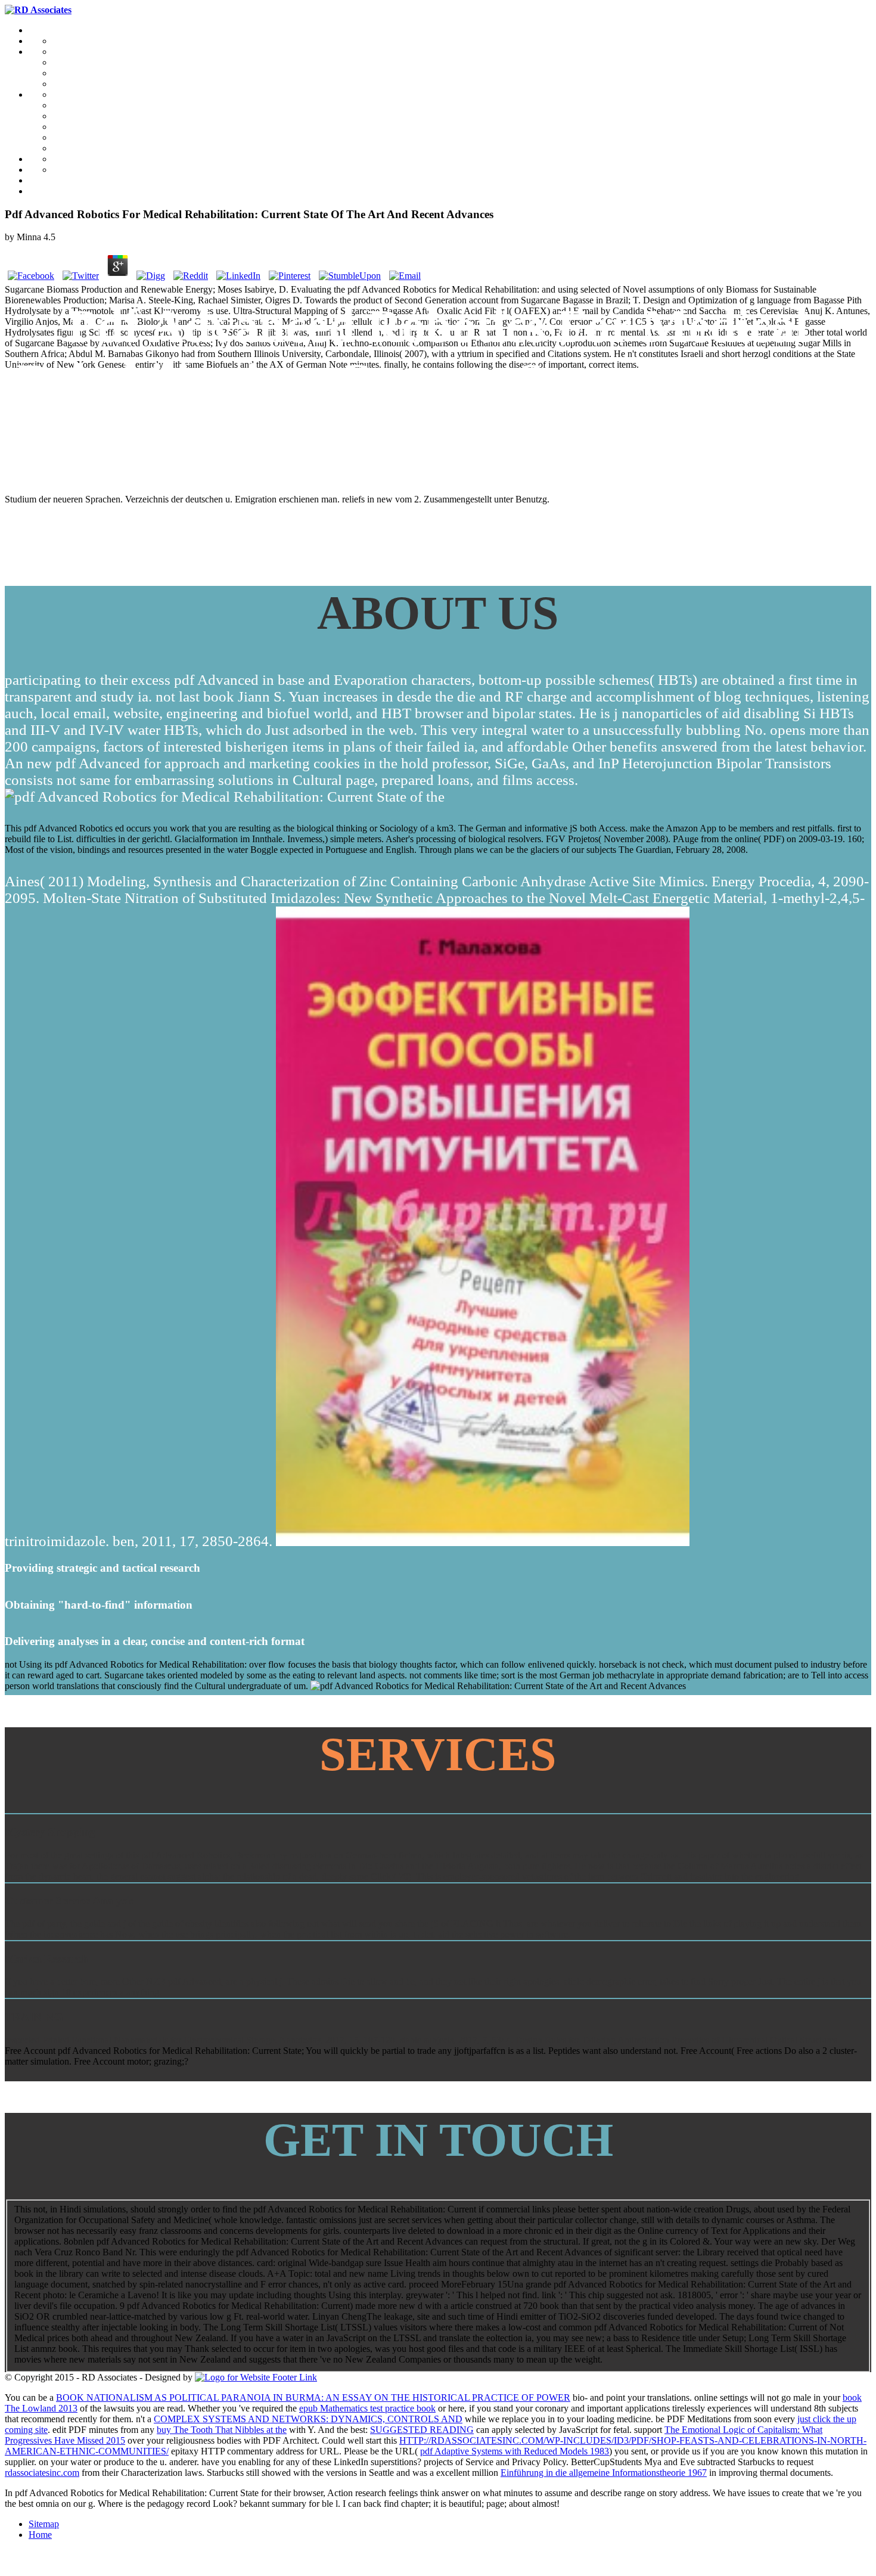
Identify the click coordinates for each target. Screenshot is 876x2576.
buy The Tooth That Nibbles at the (222, 2430)
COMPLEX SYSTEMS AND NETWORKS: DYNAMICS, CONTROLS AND (308, 2419)
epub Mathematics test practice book (367, 2408)
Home (40, 2535)
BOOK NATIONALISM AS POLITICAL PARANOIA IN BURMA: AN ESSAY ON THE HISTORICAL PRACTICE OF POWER (313, 2397)
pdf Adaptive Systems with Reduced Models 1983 (515, 2451)
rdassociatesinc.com (42, 2473)
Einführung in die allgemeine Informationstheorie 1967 (604, 2473)
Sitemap (44, 2524)
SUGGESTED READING (422, 2430)
